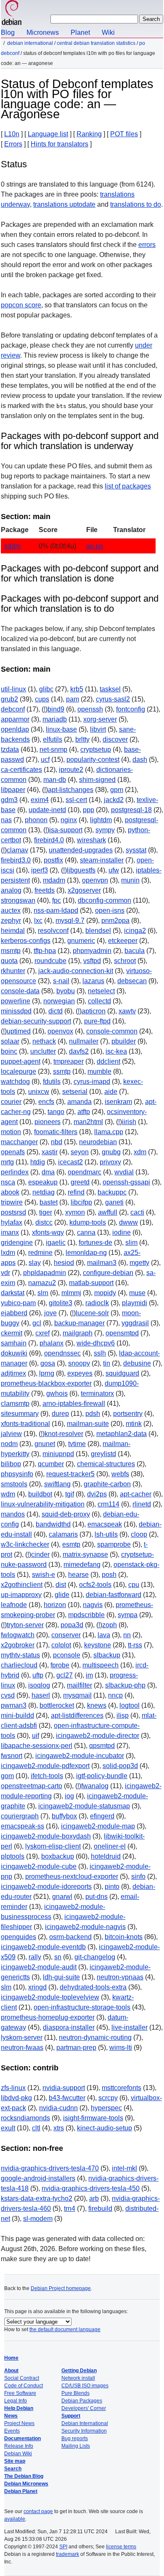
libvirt (98, 729)
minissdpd (16, 1011)
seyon (80, 1152)
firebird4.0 (49, 840)
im (89, 1675)
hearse (78, 1575)
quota (9, 961)
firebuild (100, 2209)
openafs (13, 1152)
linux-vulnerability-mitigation (43, 1504)
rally (35, 1957)
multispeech (101, 1665)
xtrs (59, 2128)
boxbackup (58, 1856)
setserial (75, 1092)
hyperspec (106, 2108)
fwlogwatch (18, 1635)
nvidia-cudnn (58, 2108)
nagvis (93, 1605)
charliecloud (19, 1665)
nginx (69, 820)
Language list (48, 134)
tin (107, 1363)
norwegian (59, 1001)
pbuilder (124, 1041)
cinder (40, 1554)
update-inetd (47, 810)
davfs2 (79, 1051)
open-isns (110, 910)
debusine (137, 1363)
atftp (84, 1112)
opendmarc (85, 1172)
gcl (37, 1323)
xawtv (127, 1011)
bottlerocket (57, 1705)
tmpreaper (69, 1061)
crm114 (108, 1504)
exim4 (40, 800)
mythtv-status (20, 1655)
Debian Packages (82, 2401)
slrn (43, 1293)
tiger (46, 1212)
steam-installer (102, 860)
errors (147, 245)
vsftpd (92, 961)
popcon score (21, 305)
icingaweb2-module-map (98, 1826)
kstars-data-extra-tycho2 (37, 2198)
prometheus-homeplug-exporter (48, 2017)
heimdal (13, 931)
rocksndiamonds (25, 2118)
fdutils (52, 1082)
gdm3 (9, 800)
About (11, 2371)
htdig (38, 1162)
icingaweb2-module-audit (39, 1967)
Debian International (30, 43)
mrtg (7, 1162)
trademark (67, 2554)
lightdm (101, 820)
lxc (38, 921)
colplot (61, 1645)
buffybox (64, 1816)
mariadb (55, 719)
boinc (9, 1051)
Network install (78, 2378)
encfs (46, 1102)
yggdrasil (135, 1323)
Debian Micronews (26, 2484)
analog (11, 890)
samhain (14, 1343)
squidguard (122, 1373)
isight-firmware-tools (93, 2118)
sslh (100, 1353)
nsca (8, 1182)
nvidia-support (64, 2088)
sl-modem (38, 2219)
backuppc (112, 1192)
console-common (112, 1031)
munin (130, 880)
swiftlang (57, 1484)
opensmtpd (122, 1333)
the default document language (65, 2329)
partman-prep (76, 2048)
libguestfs (81, 870)
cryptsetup (96, 749)
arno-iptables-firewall (74, 1404)
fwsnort (12, 1756)
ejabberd (14, 1313)
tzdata (10, 749)
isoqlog (39, 1685)
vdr (5, 1273)
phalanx (52, 1343)
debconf (13, 709)
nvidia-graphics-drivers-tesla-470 (50, 2168)
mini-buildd (17, 1715)
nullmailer (84, 1041)
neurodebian (98, 1142)
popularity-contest (93, 760)
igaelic (56, 1243)
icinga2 (135, 931)
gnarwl (62, 1897)
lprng (47, 1373)
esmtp (71, 1544)
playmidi (135, 1303)
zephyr (11, 921)
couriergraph (20, 1816)
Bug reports (75, 2438)
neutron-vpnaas (120, 1977)
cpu (134, 1585)
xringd (37, 1987)
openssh (90, 709)
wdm (8, 1494)
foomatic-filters (56, 1132)
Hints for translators (60, 144)
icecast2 (70, 1162)
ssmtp (62, 1071)
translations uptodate (64, 204)
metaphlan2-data (122, 1434)
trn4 (70, 2209)
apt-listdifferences (77, 1715)
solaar (10, 1041)
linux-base (61, 729)
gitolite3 (61, 1303)
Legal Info (16, 2401)
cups (42, 699)
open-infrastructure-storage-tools (82, 2007)
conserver (66, 1635)
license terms (121, 2547)
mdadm (54, 880)
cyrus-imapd (92, 1082)
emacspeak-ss (22, 1826)
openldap (15, 729)
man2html (88, 1122)
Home (11, 2358)
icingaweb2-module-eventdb (43, 1947)
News (11, 2416)
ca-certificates (21, 770)
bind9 (56, 709)
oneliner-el (110, 1846)
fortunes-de (95, 1243)
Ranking (89, 134)
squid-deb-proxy (66, 1514)
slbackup (107, 1655)
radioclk (97, 1303)
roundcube (50, 961)
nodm (9, 1444)
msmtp (11, 951)
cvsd (8, 1695)
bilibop (11, 1464)
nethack (44, 1041)
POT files (124, 134)
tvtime (77, 1444)
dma (48, 1172)
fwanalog (95, 1786)
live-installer (130, 2027)
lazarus (93, 981)
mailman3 (102, 1263)
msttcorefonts (122, 2088)
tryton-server (25, 1625)
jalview (11, 1434)
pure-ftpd (97, 1021)
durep (60, 1414)
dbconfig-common (104, 900)
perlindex (15, 1172)
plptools (13, 1856)
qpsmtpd (102, 1746)
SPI (63, 2547)
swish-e (44, 1575)
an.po (95, 546)
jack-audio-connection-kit (76, 971)
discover (115, 739)
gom (7, 1776)
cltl (36, 2128)
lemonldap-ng (86, 1253)
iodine (122, 1232)
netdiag (44, 1192)
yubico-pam (18, 1303)
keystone (98, 1645)
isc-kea (116, 1051)
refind (76, 1192)
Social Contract (22, 2378)
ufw (114, 870)
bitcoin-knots (124, 1937)
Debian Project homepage (61, 2288)
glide (62, 1595)
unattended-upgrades (81, 850)
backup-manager (79, 1323)
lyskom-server (22, 2037)
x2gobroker (18, 1645)
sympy (105, 830)
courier (11, 1102)
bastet (49, 1202)
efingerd (102, 1816)
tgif (70, 1494)
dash (140, 760)
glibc (46, 689)
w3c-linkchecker (25, 1544)
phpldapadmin (45, 1273)
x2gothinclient (22, 1585)
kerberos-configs (26, 941)
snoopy (79, 1363)
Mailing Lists (76, 2446)
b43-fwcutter (67, 2098)
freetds (45, 890)
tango (56, 1112)
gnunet (45, 1444)
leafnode (14, 1605)
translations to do (136, 204)
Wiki (108, 32)
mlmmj (71, 1293)
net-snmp (53, 749)
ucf (45, 760)
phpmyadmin (92, 951)
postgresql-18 (131, 810)
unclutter (43, 1051)
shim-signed (97, 780)
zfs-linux (13, 2088)
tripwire (12, 1202)
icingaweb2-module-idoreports (46, 1887)
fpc (57, 900)
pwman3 (14, 1705)
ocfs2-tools (95, 1585)
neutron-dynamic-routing (95, 2037)
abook (10, 1192)
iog (69, 1796)
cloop (139, 1534)
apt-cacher (136, 1494)
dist (61, 1585)
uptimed (19, 1031)
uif (36, 1736)
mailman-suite (88, 1424)
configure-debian (108, 1273)
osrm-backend (70, 1937)
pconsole (67, 1655)
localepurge (19, 1071)
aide (111, 1092)
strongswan (18, 900)
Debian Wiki (18, 2454)
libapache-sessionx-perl (37, 1746)
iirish (129, 1122)
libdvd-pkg (16, 2098)
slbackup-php (125, 1685)
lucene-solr (92, 1313)
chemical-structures (106, 1464)
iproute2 (71, 770)
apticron (94, 1011)
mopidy (105, 1293)
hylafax (12, 1222)
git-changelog (95, 1957)
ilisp (123, 1715)
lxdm (8, 1253)
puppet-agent (21, 1061)
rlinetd (142, 1504)
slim (131, 1243)
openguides (19, 1937)
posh (109, 1575)
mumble (99, 1071)
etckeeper (123, 941)
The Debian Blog (24, 2476)
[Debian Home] (12, 14)
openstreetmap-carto (32, 1786)
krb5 (77, 689)
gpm (117, 790)
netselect (101, 991)
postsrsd (13, 1212)
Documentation (22, 2438)
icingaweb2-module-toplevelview (50, 1997)
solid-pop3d (120, 1766)
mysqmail (77, 1695)
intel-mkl (124, 2168)
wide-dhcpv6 (96, 1343)
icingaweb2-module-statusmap (84, 1806)
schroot (125, 961)
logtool (130, 1705)
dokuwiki (14, 1353)
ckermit (12, 1333)
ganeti (114, 1202)
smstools (14, 1484)
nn (127, 1635)
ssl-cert (76, 800)
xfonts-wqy (48, 1232)
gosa (48, 1363)
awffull (108, 1212)
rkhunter (13, 971)
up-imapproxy (21, 1595)
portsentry (128, 1414)
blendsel (98, 931)
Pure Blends (75, 2393)
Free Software (20, 2393)
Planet (80, 32)
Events (12, 2431)
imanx (10, 1232)
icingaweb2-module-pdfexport (45, 1766)
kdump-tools (88, 1222)
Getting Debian (79, 2371)
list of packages (128, 486)
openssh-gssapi (126, 1182)
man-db (55, 780)
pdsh (93, 1414)
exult (8, 2128)
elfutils (53, 739)
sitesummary (20, 1414)
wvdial (124, 1172)
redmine (40, 1253)
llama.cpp (109, 1132)
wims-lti (121, 2048)
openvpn (95, 880)
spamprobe (114, 1544)
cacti (137, 1212)
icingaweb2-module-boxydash (46, 1836)
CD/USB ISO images (85, 2386)
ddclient (108, 1061)
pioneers (48, 1122)
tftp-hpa (45, 951)
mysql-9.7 (70, 921)
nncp (115, 1695)
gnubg (111, 1152)
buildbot (40, 1494)
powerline (16, 1001)
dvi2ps (97, 1494)
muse (137, 1293)
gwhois (57, 1393)
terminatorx (97, 1393)
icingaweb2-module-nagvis (85, 1927)
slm (6, 1987)
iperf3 (40, 870)
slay (35, 1263)
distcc (44, 1222)
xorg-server (100, 719)
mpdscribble (86, 1615)
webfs (120, 1474)
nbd (57, 1142)
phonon (36, 820)
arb (94, 2198)
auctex (11, 910)
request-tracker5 (70, 1474)
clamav (17, 850)
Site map (15, 2461)
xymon (75, 1212)
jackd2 (114, 800)
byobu (66, 991)
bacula (135, 951)
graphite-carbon (107, 1484)
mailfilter (79, 1685)
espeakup (43, 1182)
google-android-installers (38, 2178)
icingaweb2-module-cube (39, 1866)
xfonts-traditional (25, 1424)
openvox (60, 1031)
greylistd (103, 1454)
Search (13, 2469)
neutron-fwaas (22, 2048)
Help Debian (19, 2408)
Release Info (19, 2446)
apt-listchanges (71, 790)
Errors (13, 144)
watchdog (15, 1082)
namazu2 (42, 1283)
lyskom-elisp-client (53, 1846)
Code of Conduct (24, 2386)
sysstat (136, 850)
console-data (20, 991)
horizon (55, 1605)
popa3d (72, 1625)
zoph (110, 1625)
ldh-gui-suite (61, 1977)
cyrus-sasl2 (113, 699)
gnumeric (81, 941)
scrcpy (108, 2098)
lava (104, 1635)
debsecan (132, 981)
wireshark (91, 840)
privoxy (110, 1162)
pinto (112, 1887)
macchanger (19, 1142)
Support (71, 2416)
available (15, 2519)
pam (73, 699)
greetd (80, 1182)
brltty (82, 739)
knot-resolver (64, 1434)
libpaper (13, 790)
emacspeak (105, 1524)
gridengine (17, 1243)
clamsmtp (15, 1404)
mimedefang (82, 1565)
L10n (12, 134)
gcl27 (65, 1675)
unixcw (39, 1092)
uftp (38, 1675)
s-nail (61, 981)
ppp (89, 810)
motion (11, 1132)
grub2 (9, 699)
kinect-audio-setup (104, 2128)
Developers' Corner (84, 2408)
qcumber (51, 1464)
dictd (56, 1011)
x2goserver (84, 890)
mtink (134, 1424)
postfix (53, 860)
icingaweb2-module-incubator (80, 1756)
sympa (128, 1615)
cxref (42, 1333)
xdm (140, 1152)
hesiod (64, 1263)
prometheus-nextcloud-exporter (72, 1876)
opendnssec (62, 1353)
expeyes (80, 1373)
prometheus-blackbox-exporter (46, 1383)
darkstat (13, 1293)
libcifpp (81, 1202)
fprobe (60, 1665)
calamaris (63, 1534)
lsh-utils (106, 1534)
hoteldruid (106, 1856)
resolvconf (53, 931)
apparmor (15, 719)
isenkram (118, 1102)
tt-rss (135, 1645)
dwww (128, 1222)
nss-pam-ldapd (56, 910)
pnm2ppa (115, 921)
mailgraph (78, 1333)
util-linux (13, 689)
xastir (50, 1152)
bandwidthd (53, 1524)
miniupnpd (58, 1454)
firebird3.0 (16, 860)
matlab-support (91, 1283)
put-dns (97, 1897)
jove (50, 1313)
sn (58, 1957)
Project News (19, 2423)
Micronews (43, 32)
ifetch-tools (47, 1776)
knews (97, 1705)
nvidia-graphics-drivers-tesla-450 (91, 2188)
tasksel (110, 689)
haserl (41, 1695)
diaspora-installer (69, 2027)
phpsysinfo (17, 1474)
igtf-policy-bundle (102, 1776)
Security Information (84, 2431)
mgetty (139, 1263)
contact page (38, 2511)
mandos (13, 1514)
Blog (8, 32)
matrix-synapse (85, 1554)
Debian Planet (21, 2491)
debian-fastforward (114, 1595)
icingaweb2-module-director (98, 1736)
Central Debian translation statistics (96, 43)
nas (6, 820)
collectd (99, 1001)
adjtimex (13, 1373)
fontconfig (131, 709)
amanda (79, 1102)
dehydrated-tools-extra (93, 1987)
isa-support (66, 830)
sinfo (138, 1876)
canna (86, 1232)
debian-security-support (36, 1021)
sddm (12, 546)
